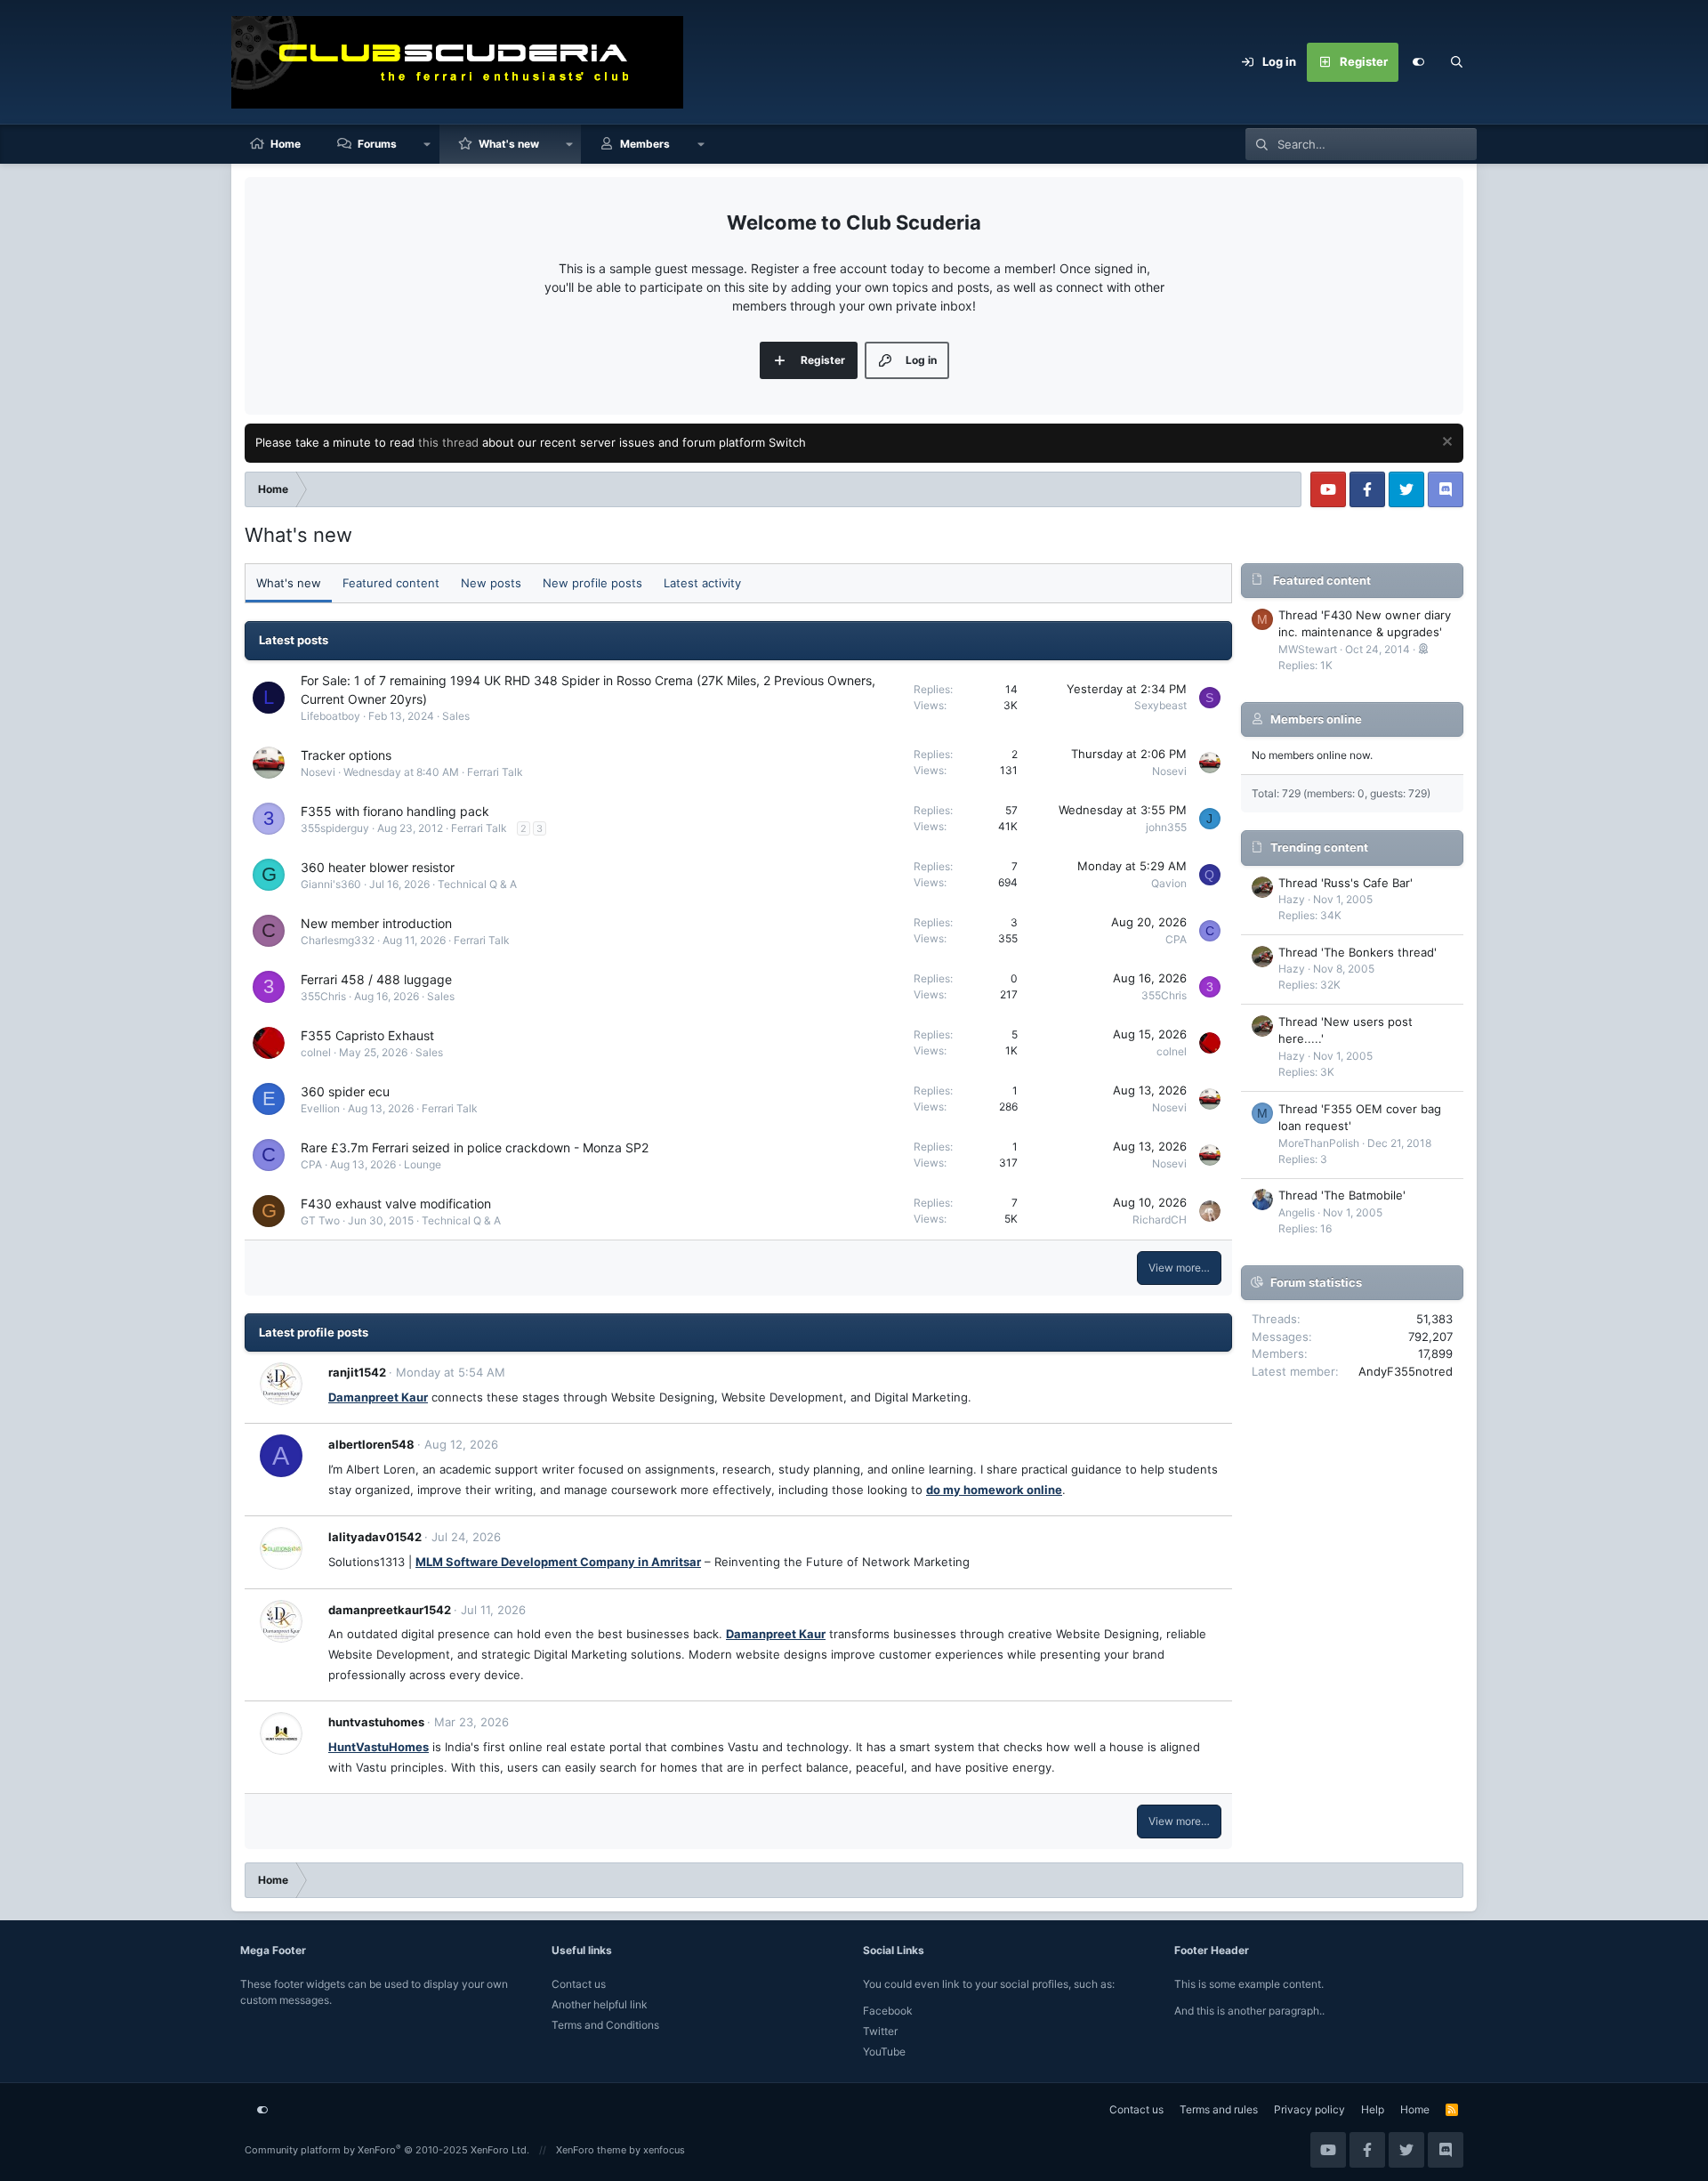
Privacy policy (1309, 2109)
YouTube (884, 2052)
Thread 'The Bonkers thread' (1358, 952)
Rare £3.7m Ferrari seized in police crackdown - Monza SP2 (475, 1147)
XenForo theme (591, 2150)
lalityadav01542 (375, 1537)
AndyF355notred (1406, 1371)
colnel (316, 1052)
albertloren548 (371, 1444)
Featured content (391, 583)
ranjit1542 (357, 1372)
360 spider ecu (345, 1091)
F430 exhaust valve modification (396, 1204)
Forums (377, 144)
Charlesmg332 (338, 940)
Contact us (579, 1984)
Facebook (888, 2011)
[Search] (1457, 62)
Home (286, 144)
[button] (427, 144)
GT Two (320, 1220)
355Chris (323, 996)
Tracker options (346, 755)
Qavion (1169, 883)
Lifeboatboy (330, 716)
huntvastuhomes (376, 1722)
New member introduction (376, 923)
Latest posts (294, 640)
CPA (1176, 939)
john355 (1166, 827)
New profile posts (592, 583)
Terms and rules (1219, 2109)
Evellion (320, 1108)
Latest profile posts (314, 1332)
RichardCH (1160, 1220)
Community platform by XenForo (387, 2150)
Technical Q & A (477, 884)
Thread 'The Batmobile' (1342, 1195)
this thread (448, 442)
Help (1373, 2109)
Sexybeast (1160, 705)
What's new (509, 144)
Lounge (423, 1164)
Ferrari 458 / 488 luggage (376, 979)
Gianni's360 (331, 884)
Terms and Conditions (605, 2025)
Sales (456, 716)
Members (645, 144)
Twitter (880, 2031)
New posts (491, 583)
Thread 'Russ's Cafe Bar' (1345, 882)
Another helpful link (600, 2004)
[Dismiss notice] (1445, 444)
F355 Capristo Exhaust (367, 1035)
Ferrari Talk (495, 772)
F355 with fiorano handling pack (395, 811)
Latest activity (702, 583)
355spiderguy (335, 828)
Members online (1316, 719)
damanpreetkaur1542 (390, 1610)
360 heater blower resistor (378, 867)
